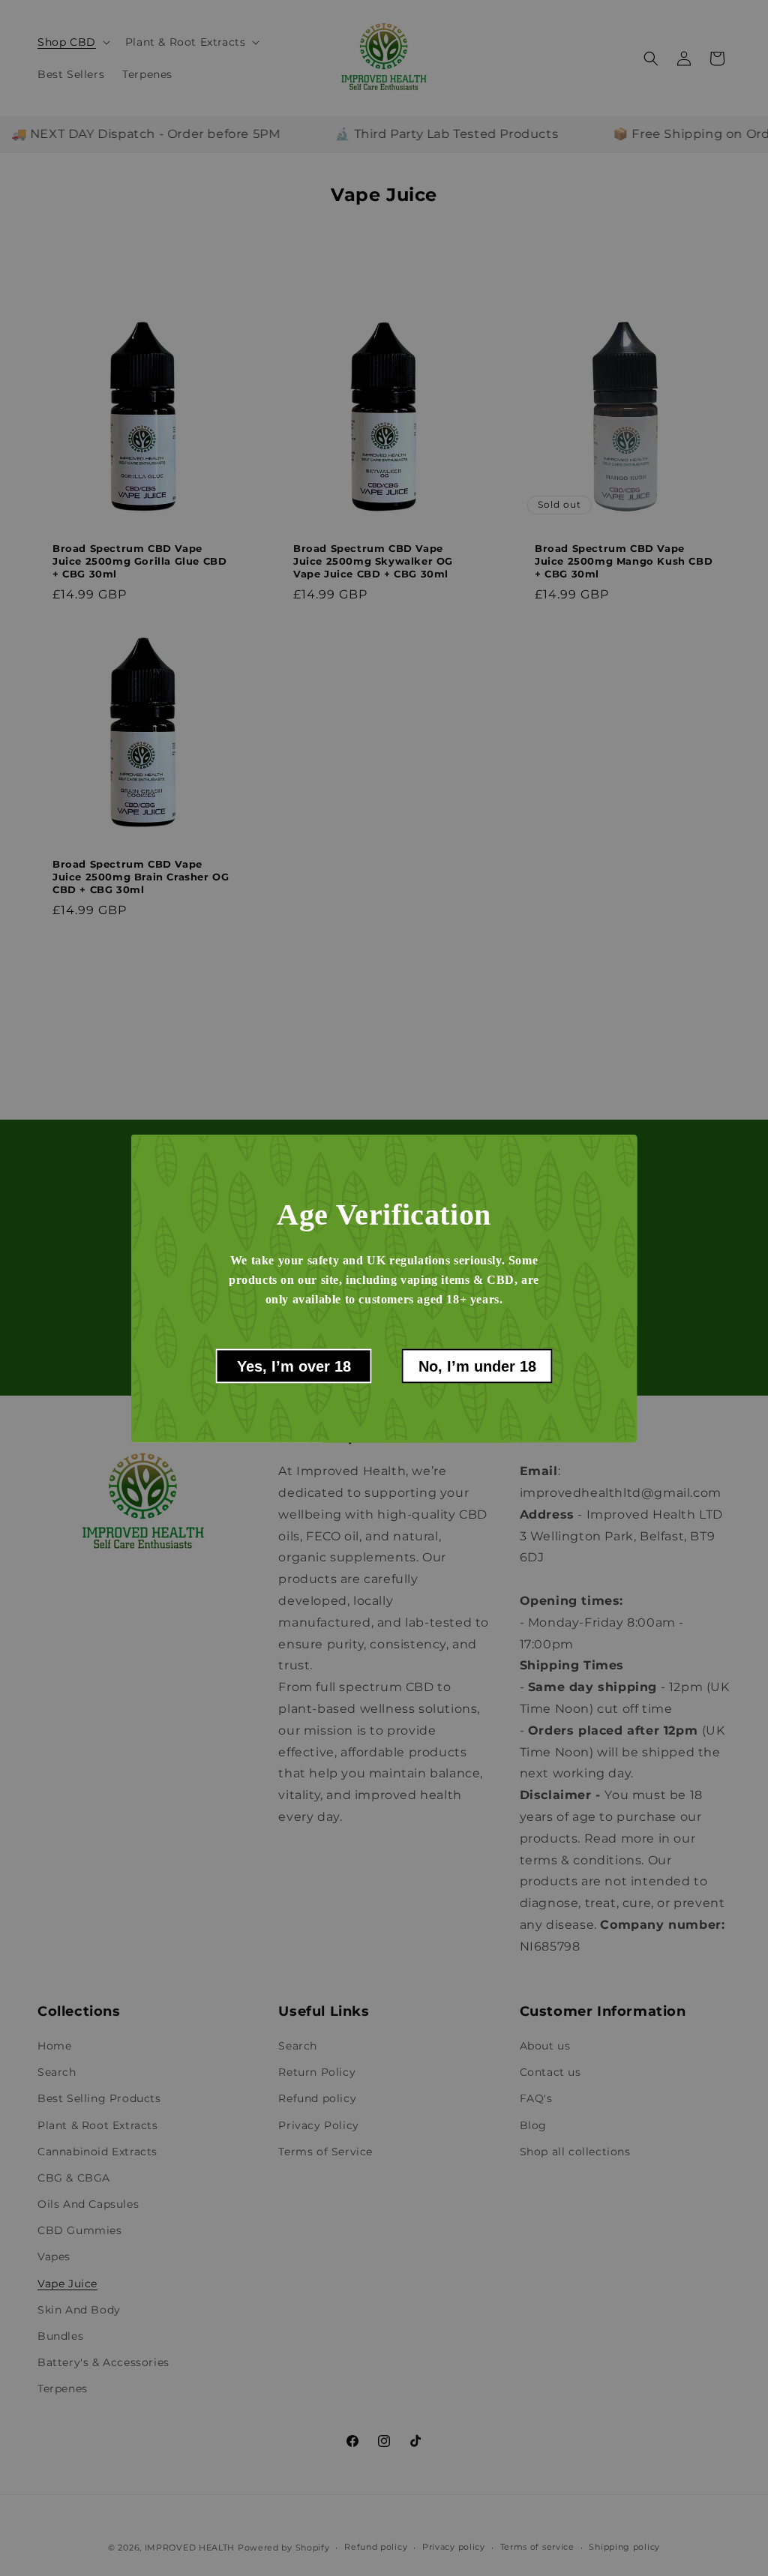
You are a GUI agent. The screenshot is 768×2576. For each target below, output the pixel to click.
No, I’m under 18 (477, 1366)
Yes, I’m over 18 (294, 1366)
